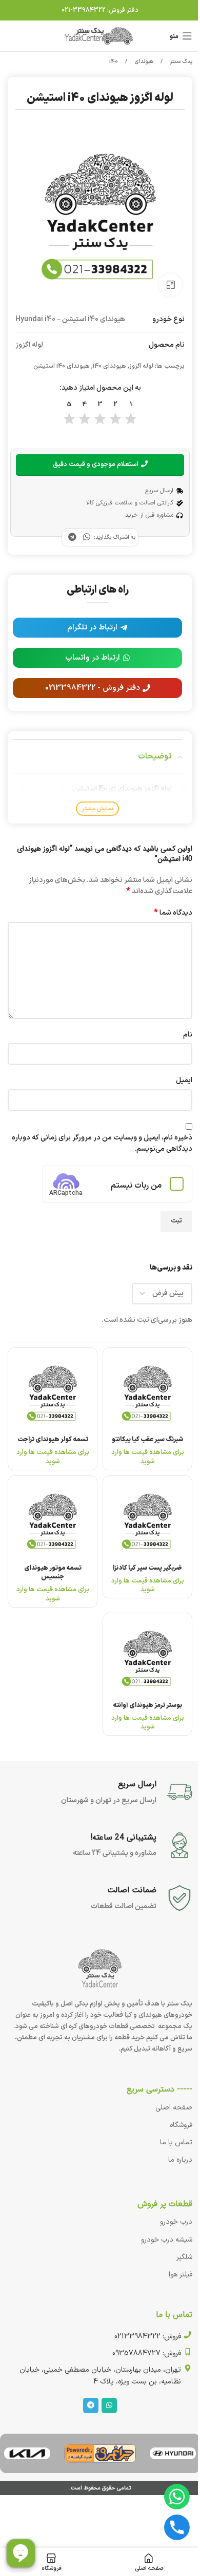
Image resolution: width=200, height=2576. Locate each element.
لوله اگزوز (141, 366)
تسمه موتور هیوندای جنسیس (53, 1572)
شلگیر (184, 2257)
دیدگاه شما (173, 913)
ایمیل (184, 1080)
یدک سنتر (180, 62)
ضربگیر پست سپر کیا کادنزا (147, 1568)
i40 (114, 62)
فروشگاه (181, 2125)
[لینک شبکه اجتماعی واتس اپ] (87, 537)
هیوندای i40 (109, 366)
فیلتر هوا (181, 2275)
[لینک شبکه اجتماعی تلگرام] (72, 537)
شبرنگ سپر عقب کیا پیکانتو (147, 1439)
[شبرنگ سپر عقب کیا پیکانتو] (147, 1392)
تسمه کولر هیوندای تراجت (53, 1439)
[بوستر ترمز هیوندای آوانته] (147, 1657)
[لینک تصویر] (173, 2453)
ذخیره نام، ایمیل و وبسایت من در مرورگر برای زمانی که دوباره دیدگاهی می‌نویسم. (102, 1143)
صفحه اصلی (174, 2108)
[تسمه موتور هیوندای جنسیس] (53, 1520)
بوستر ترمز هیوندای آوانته (147, 1705)
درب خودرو (176, 2222)
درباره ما (180, 2160)
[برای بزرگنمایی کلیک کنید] (171, 285)
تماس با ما (176, 2142)
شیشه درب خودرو (167, 2240)
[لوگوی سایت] (100, 36)
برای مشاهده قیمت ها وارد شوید (148, 1457)
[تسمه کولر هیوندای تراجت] (53, 1392)
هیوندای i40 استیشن (62, 366)
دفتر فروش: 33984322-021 (100, 10)
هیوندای (143, 62)
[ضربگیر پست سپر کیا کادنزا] (147, 1520)
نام (188, 1035)
